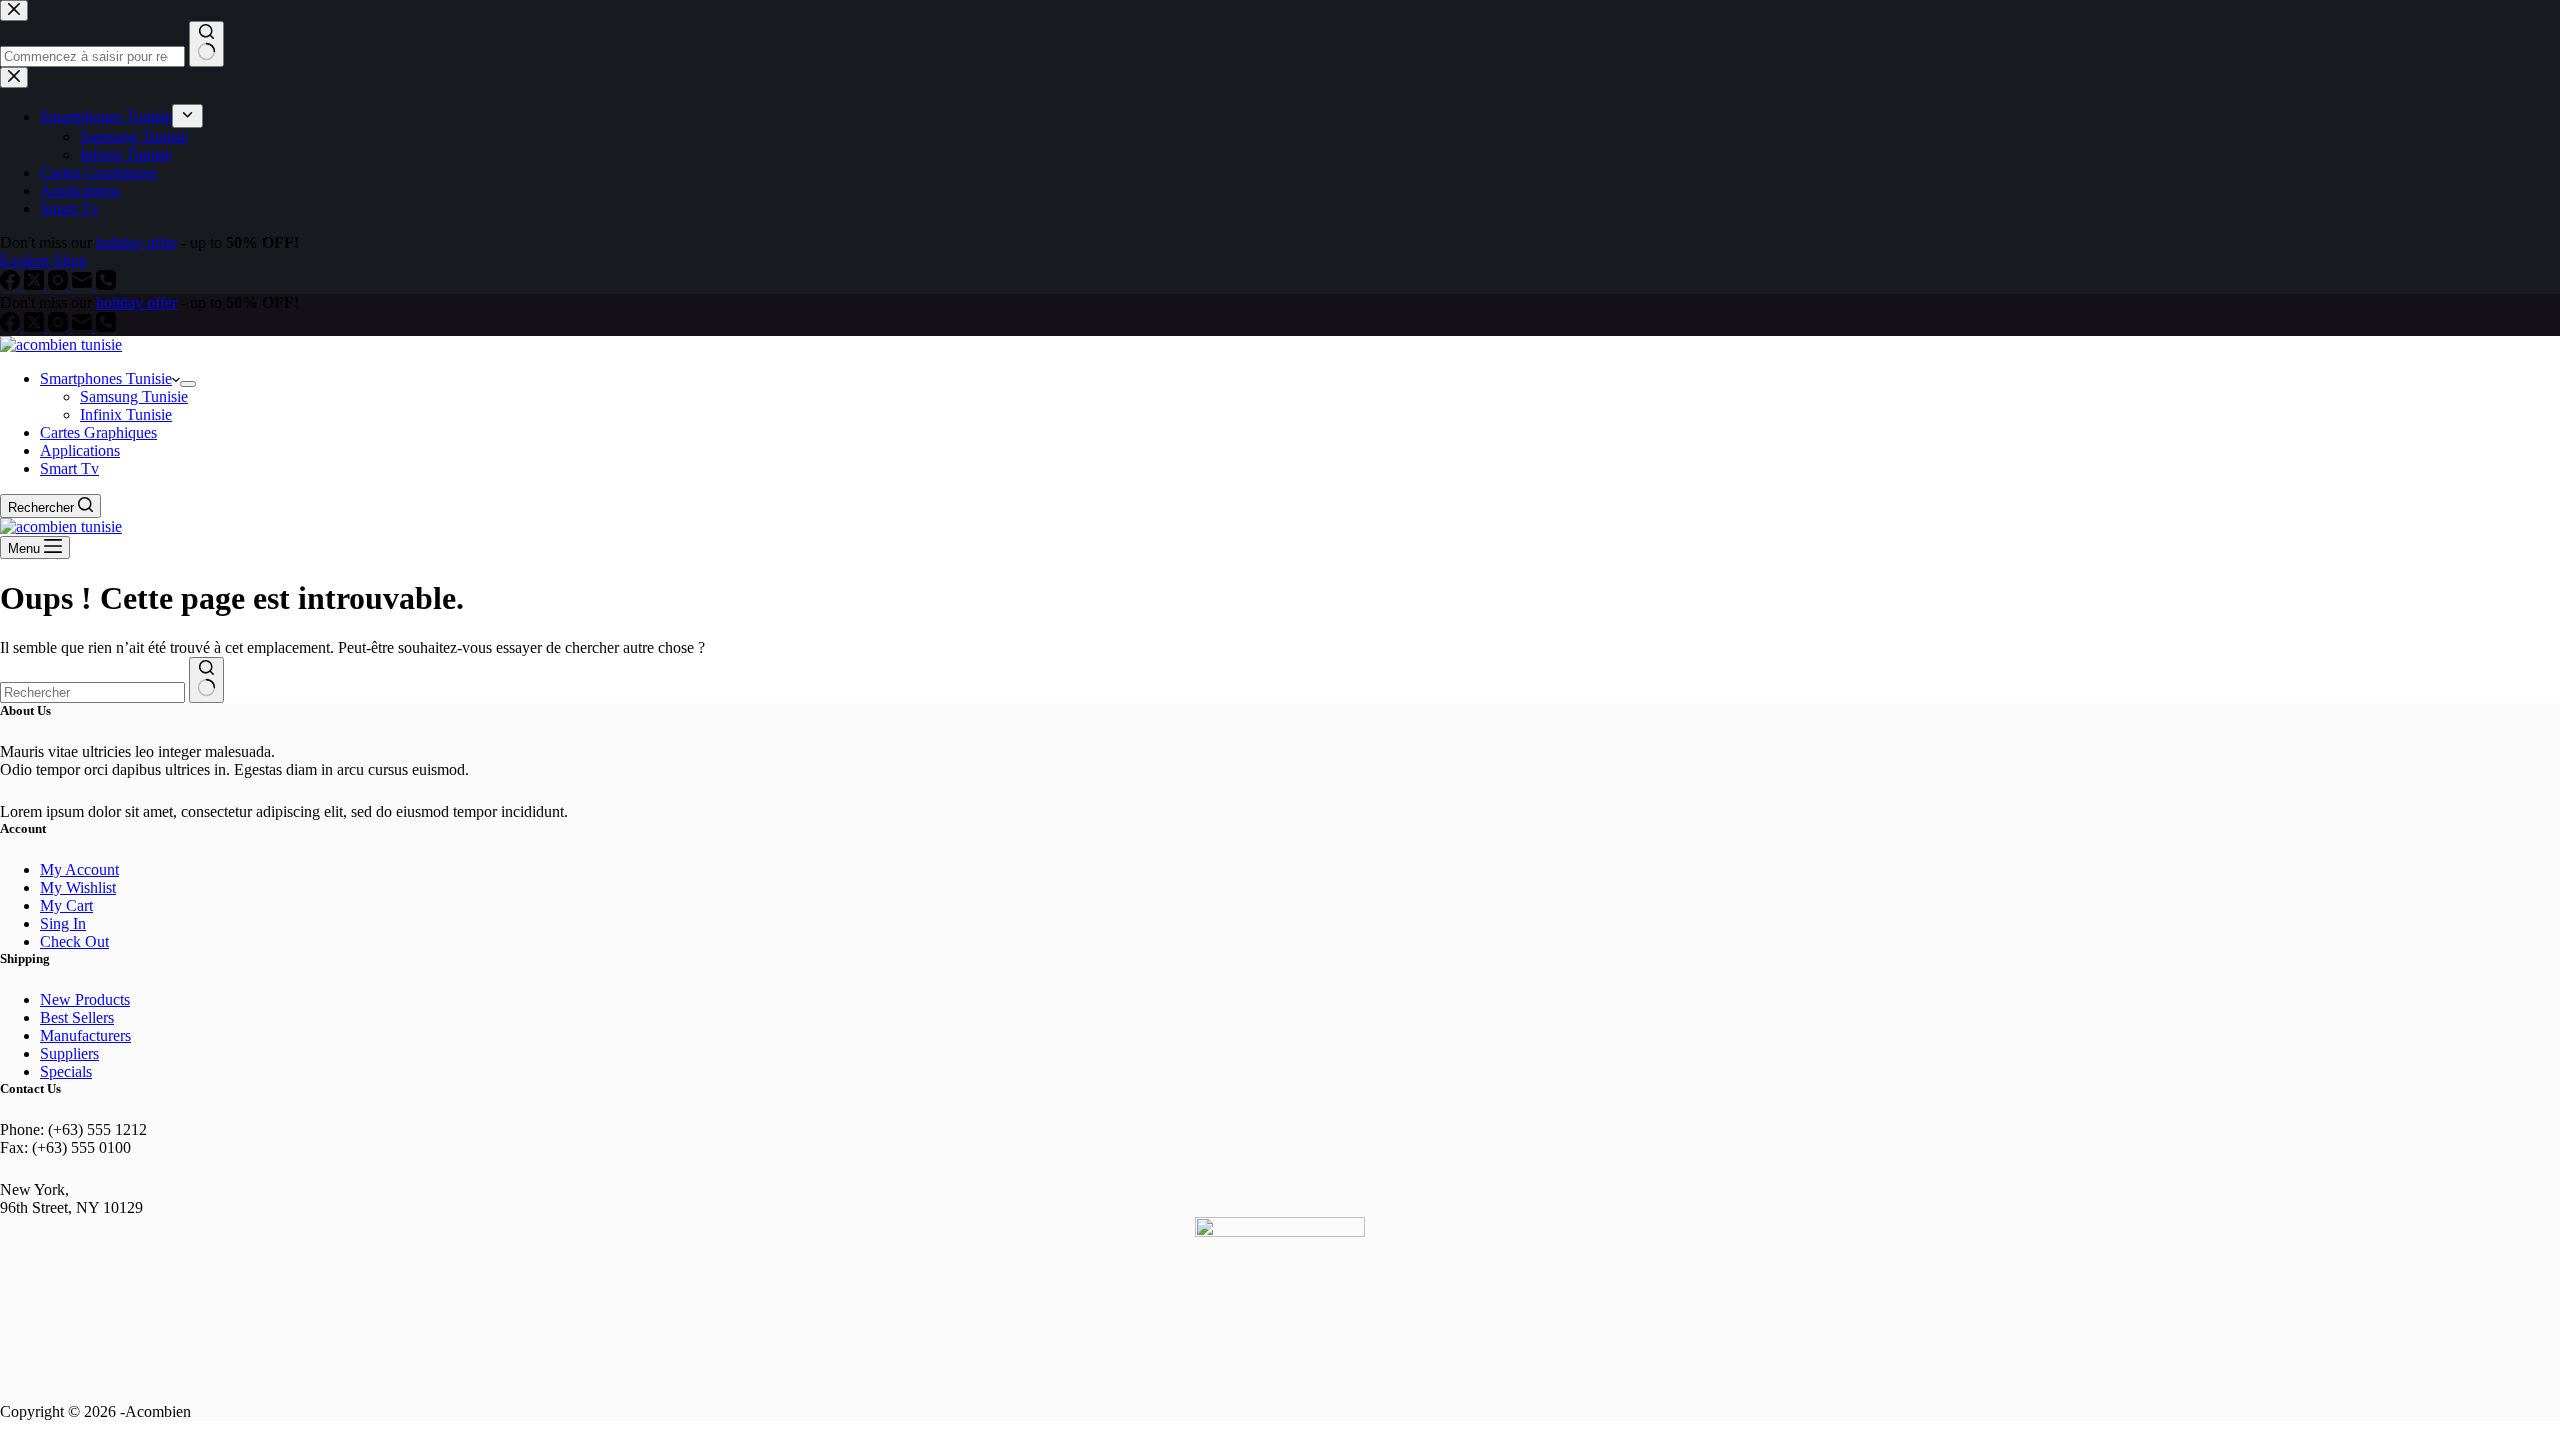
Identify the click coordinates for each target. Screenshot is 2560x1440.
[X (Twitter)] (36, 326)
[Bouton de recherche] (206, 680)
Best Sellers (77, 1017)
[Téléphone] (106, 326)
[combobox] (92, 692)
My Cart (66, 905)
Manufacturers (85, 1035)
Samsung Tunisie (134, 396)
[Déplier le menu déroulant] (188, 384)
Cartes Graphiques (98, 432)
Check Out (74, 941)
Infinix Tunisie (126, 414)
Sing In (63, 923)
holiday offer (136, 302)
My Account (79, 869)
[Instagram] (60, 326)
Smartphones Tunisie (106, 378)
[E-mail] (84, 326)
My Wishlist (78, 887)
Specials (66, 1071)
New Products (85, 999)
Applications (80, 450)
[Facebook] (12, 326)
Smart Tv (69, 468)
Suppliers (69, 1053)
